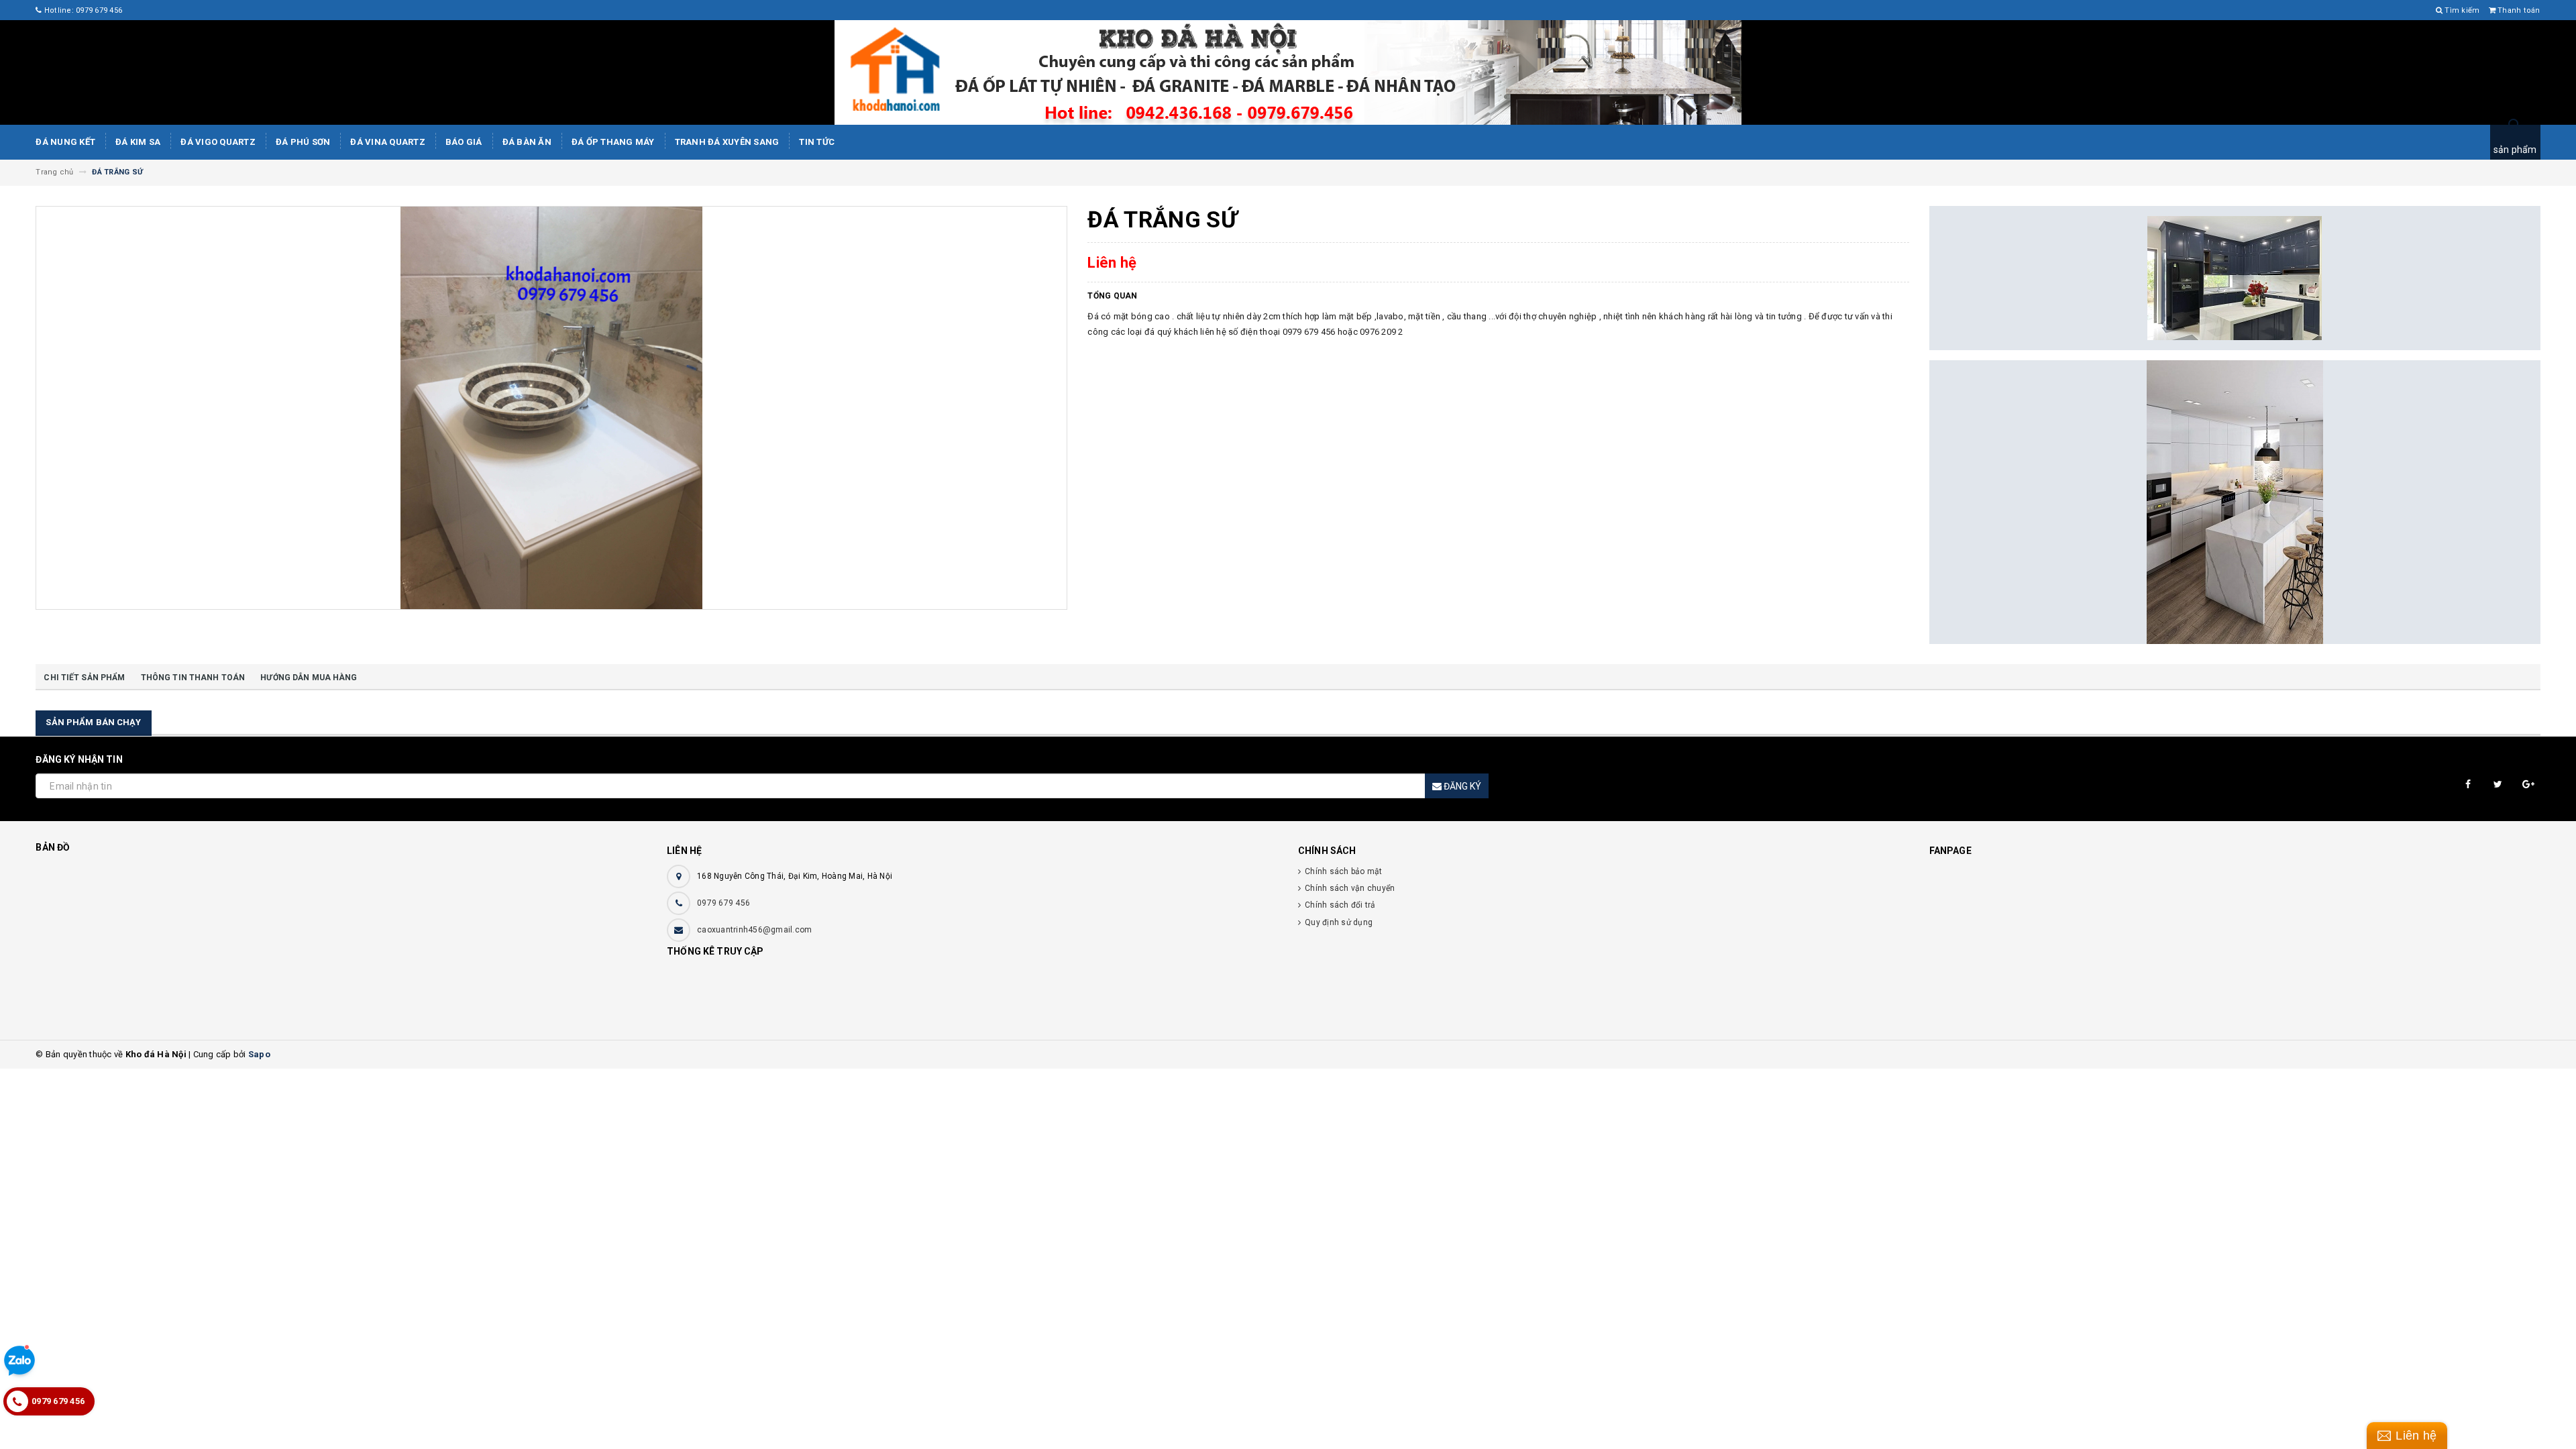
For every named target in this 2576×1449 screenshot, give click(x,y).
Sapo (259, 1054)
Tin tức (817, 142)
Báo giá (464, 142)
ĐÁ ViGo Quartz (218, 142)
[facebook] (2468, 785)
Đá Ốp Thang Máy (613, 142)
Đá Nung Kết (65, 142)
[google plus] (2529, 785)
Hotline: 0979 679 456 (82, 10)
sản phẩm (2515, 150)
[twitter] (2499, 785)
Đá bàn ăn (527, 142)
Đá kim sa (138, 142)
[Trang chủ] (1288, 72)
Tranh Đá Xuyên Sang (727, 142)
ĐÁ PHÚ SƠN (303, 142)
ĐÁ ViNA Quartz (388, 142)
